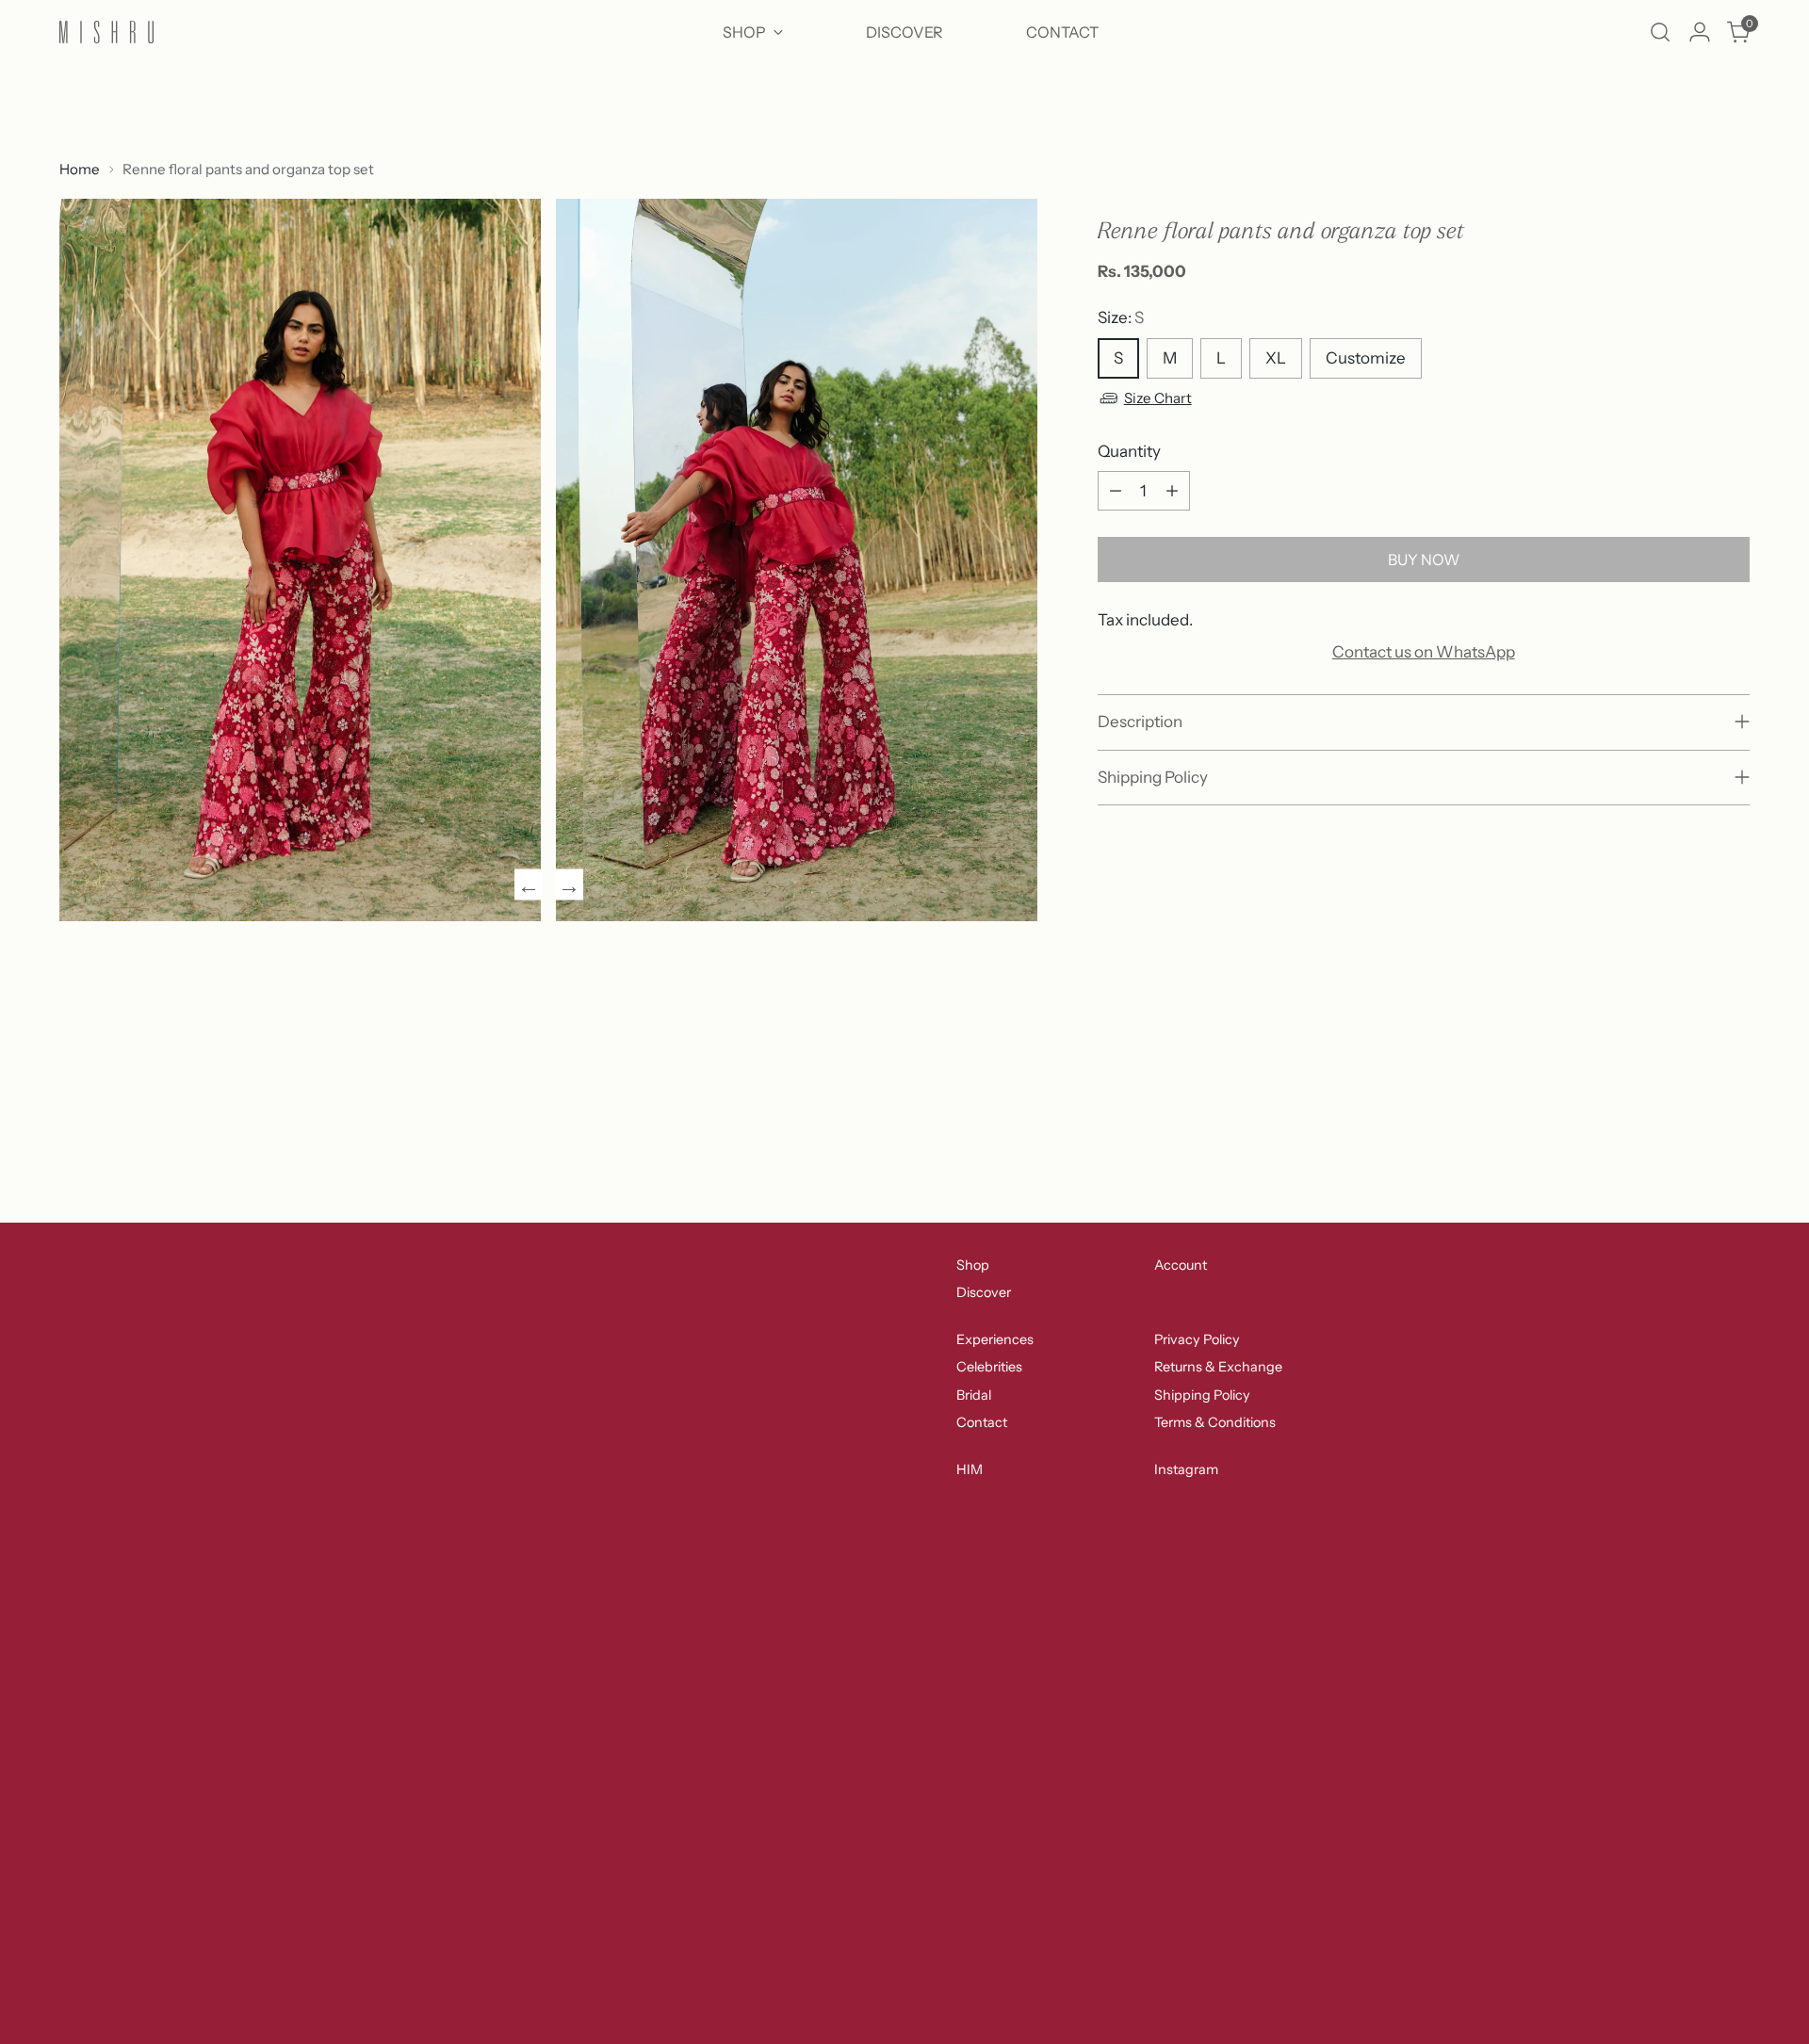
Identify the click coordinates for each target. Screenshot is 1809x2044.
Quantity (1129, 451)
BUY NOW (1424, 560)
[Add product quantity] (1172, 491)
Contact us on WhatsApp (1424, 652)
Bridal (974, 1395)
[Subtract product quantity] (1116, 491)
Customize (1366, 358)
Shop (973, 1265)
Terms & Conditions (1215, 1422)
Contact (982, 1422)
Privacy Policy (1197, 1339)
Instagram (1186, 1469)
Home (80, 169)
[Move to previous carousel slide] (1690, 1067)
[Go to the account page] (1700, 32)
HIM (970, 1469)
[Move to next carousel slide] (1734, 1066)
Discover (984, 1292)
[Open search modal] (1660, 32)
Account (1181, 1265)
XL (1276, 358)
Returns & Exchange (1218, 1367)
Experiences (995, 1339)
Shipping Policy (1202, 1395)
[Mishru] (106, 32)
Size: (1121, 317)
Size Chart (1158, 398)
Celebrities (989, 1367)
